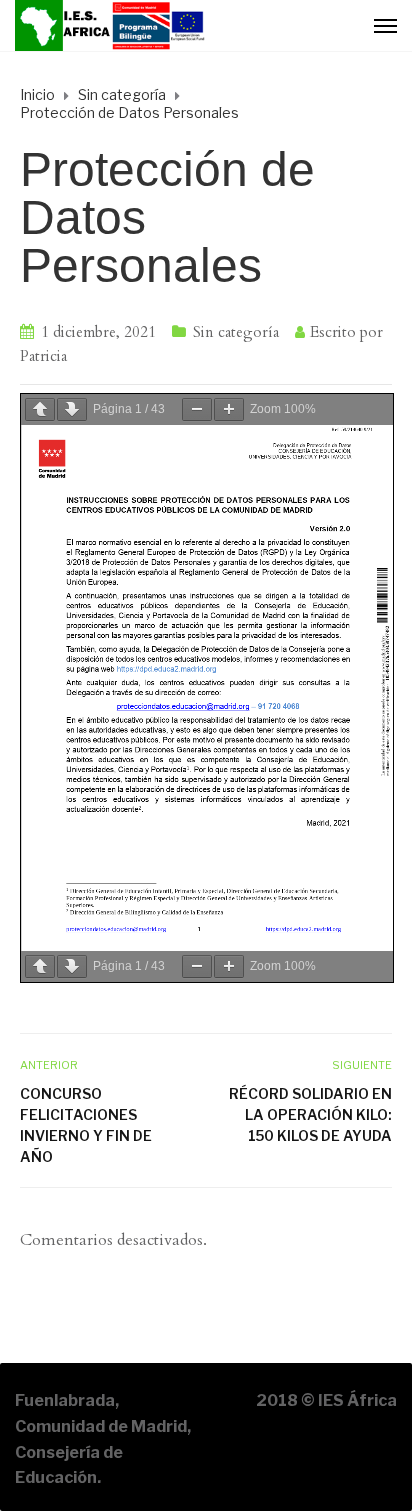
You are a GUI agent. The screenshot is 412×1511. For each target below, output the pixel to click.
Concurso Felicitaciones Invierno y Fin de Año (86, 1125)
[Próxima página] (72, 409)
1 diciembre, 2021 (98, 332)
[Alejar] (197, 409)
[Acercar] (229, 409)
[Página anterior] (40, 409)
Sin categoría (236, 332)
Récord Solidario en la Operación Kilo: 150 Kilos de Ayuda (310, 1114)
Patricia (43, 356)
